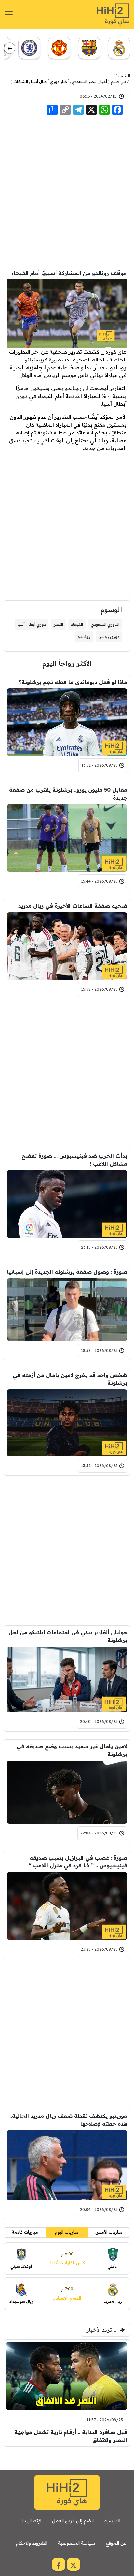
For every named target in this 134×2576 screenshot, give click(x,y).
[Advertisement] (67, 193)
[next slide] (10, 48)
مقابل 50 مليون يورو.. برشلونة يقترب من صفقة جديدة (68, 794)
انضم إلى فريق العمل (73, 2521)
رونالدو (84, 637)
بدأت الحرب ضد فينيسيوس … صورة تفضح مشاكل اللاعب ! (74, 1160)
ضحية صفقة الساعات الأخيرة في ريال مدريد (73, 906)
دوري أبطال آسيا (32, 624)
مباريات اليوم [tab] (67, 2232)
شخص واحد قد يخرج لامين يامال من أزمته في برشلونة (70, 1379)
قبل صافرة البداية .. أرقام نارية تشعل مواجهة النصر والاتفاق (71, 2436)
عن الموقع (116, 2543)
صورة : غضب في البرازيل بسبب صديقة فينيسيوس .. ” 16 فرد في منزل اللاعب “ (78, 1861)
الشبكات (21, 82)
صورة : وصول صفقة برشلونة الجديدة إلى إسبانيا (67, 1272)
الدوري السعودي (105, 624)
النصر (58, 624)
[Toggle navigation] (9, 14)
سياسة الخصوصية (76, 2543)
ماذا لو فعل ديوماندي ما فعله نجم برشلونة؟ (73, 682)
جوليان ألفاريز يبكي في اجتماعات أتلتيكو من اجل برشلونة (68, 1636)
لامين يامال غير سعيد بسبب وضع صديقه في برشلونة (72, 1750)
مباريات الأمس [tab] (109, 2232)
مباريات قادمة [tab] (25, 2232)
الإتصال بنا (32, 2521)
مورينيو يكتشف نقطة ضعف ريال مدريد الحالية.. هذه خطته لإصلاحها (68, 2120)
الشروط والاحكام (32, 2543)
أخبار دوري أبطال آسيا (50, 82)
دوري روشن (109, 637)
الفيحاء (77, 624)
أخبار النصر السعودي (89, 82)
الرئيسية (123, 76)
